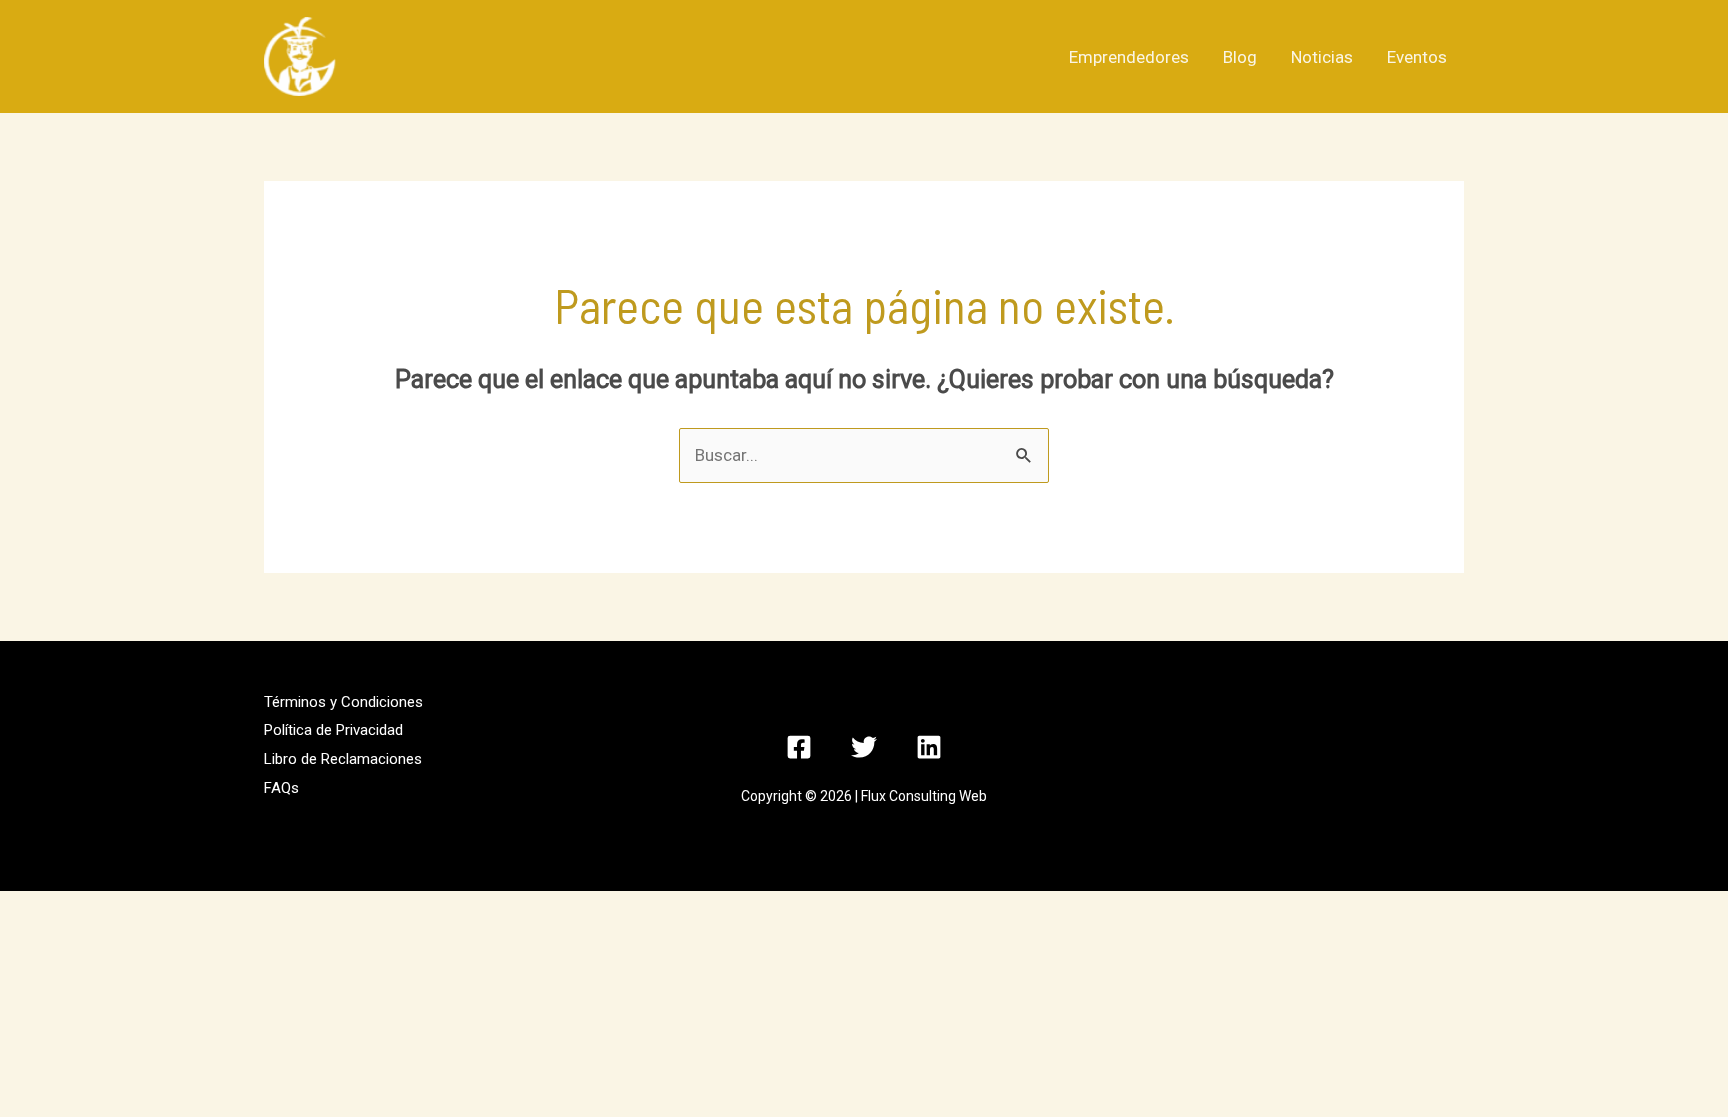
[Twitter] (864, 747)
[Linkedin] (929, 747)
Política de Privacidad (333, 730)
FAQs (281, 788)
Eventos (1417, 57)
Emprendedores (1129, 57)
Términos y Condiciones (343, 702)
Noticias (1322, 57)
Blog (1240, 57)
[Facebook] (799, 747)
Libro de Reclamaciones (343, 759)
